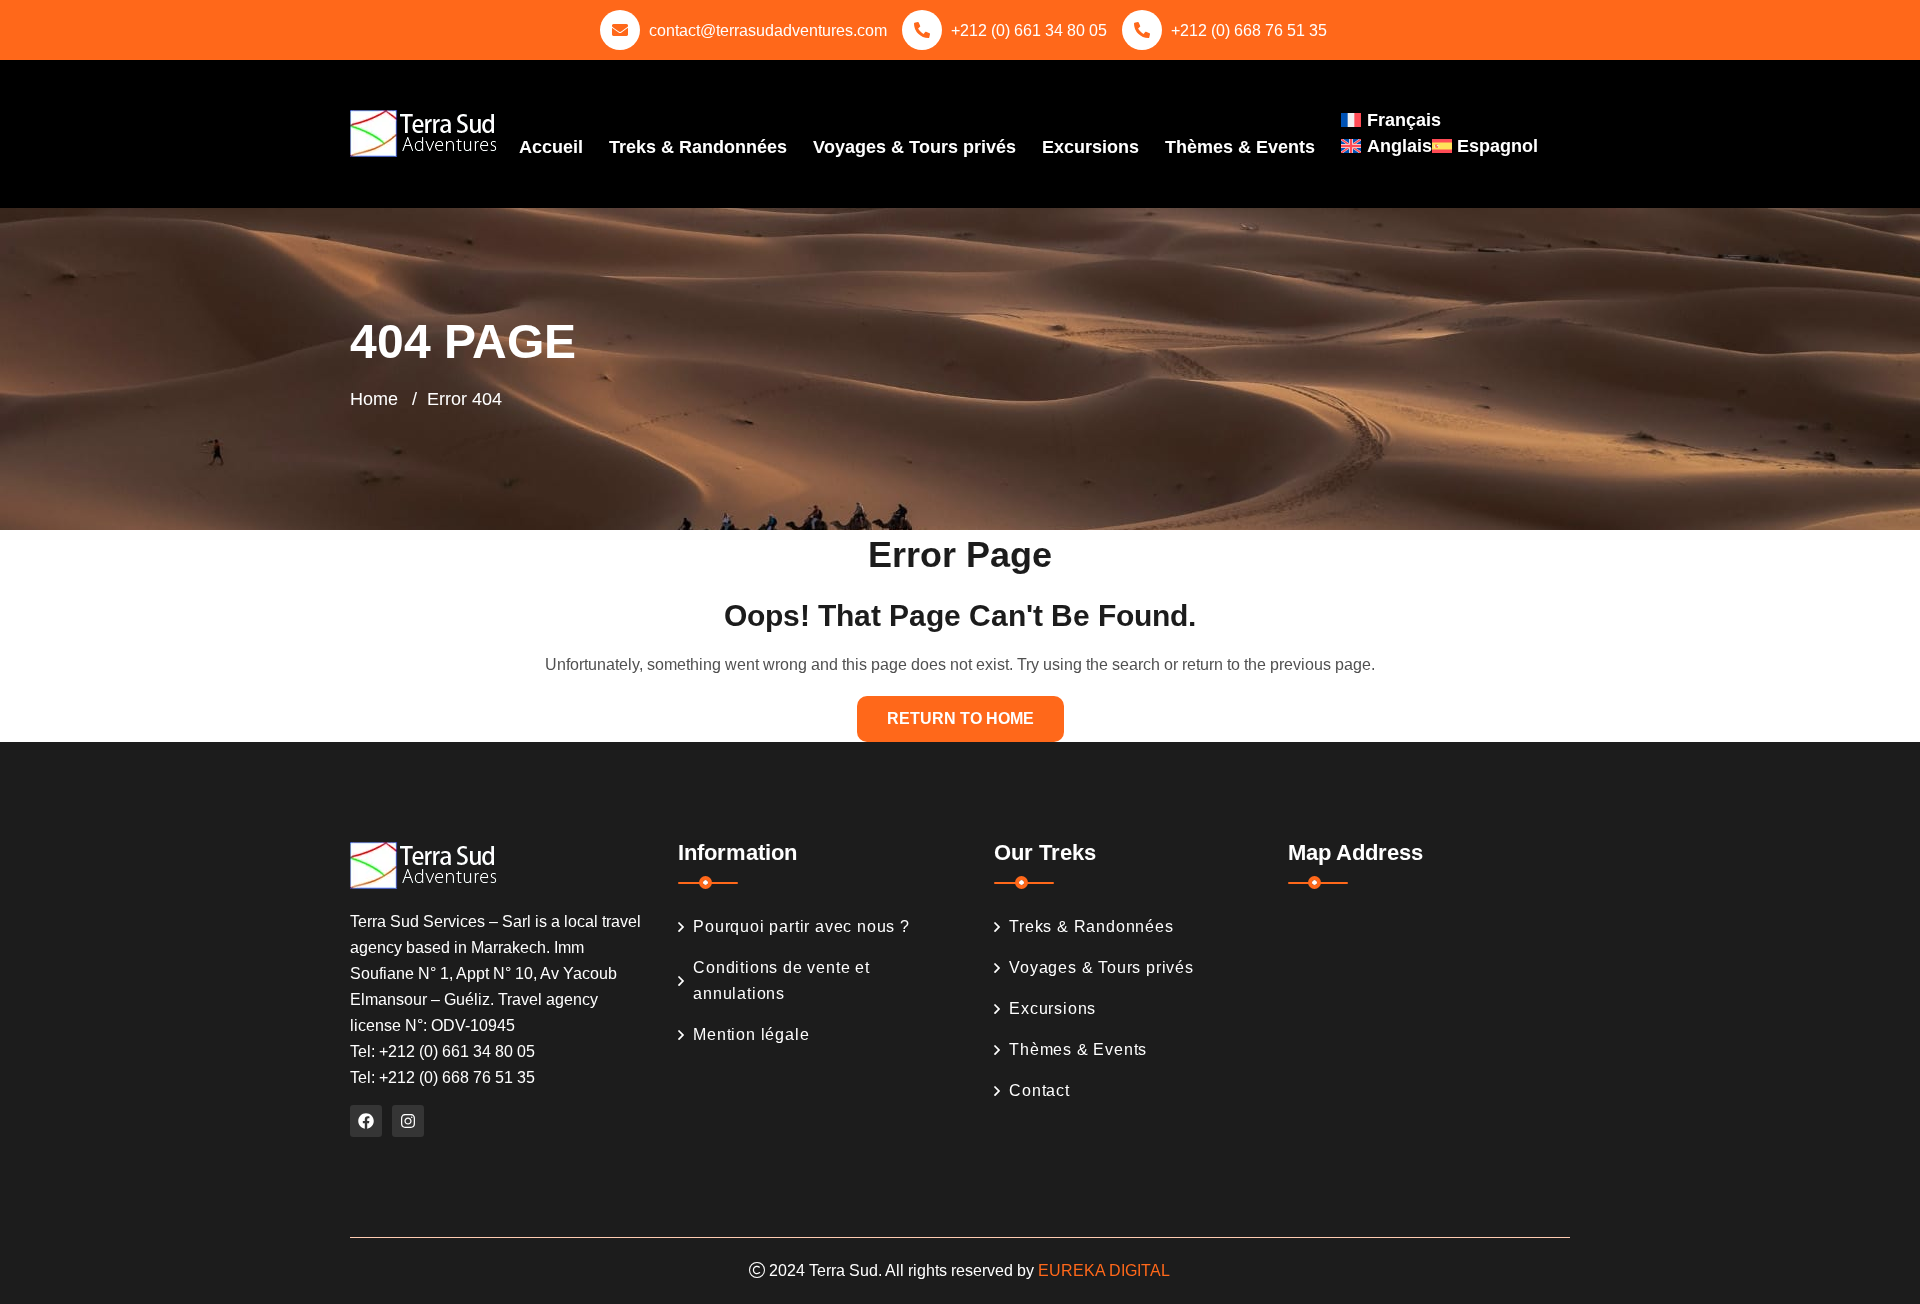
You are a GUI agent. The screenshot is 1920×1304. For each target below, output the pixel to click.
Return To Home (960, 718)
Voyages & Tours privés (914, 147)
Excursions (1090, 147)
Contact (1039, 1090)
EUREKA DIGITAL (1104, 1270)
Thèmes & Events (1240, 147)
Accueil (551, 147)
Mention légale (751, 1034)
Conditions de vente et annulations (781, 980)
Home (374, 399)
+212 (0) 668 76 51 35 (1249, 30)
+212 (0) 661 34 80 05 (1029, 30)
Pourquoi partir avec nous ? (801, 926)
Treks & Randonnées (698, 147)
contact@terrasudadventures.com (768, 30)
